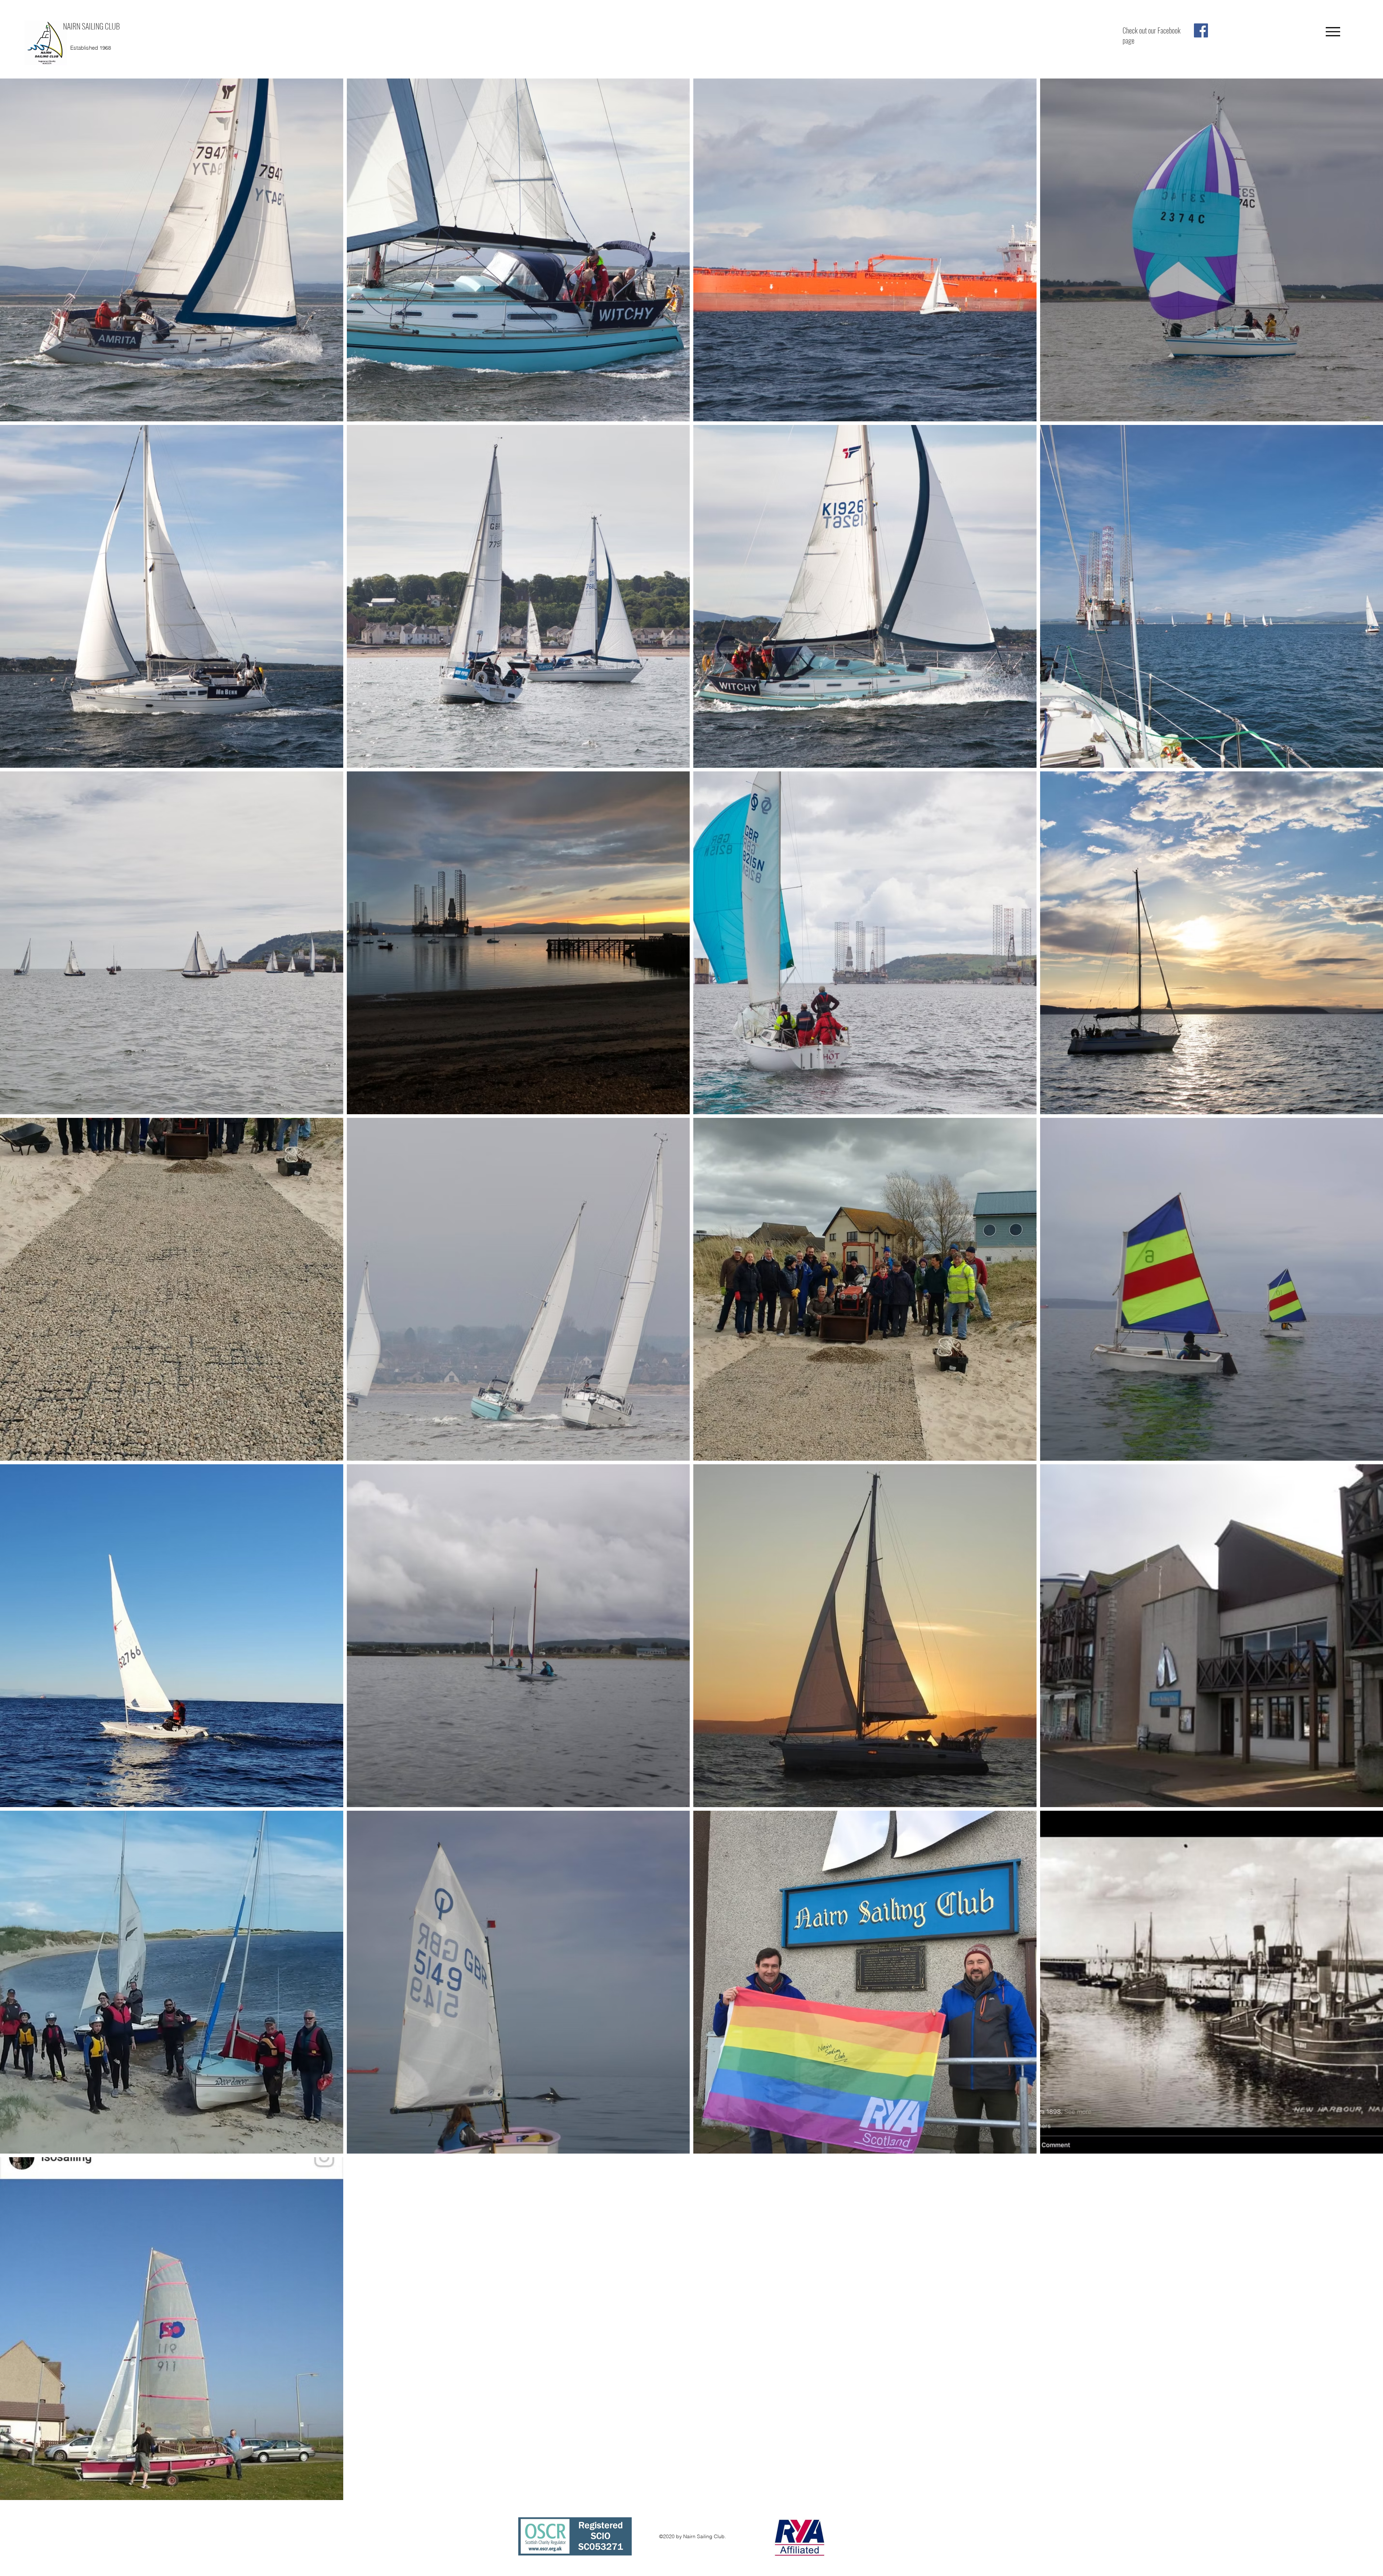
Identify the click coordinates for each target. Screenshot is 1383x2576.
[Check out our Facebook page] (1201, 30)
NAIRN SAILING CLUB (91, 26)
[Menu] (1333, 32)
